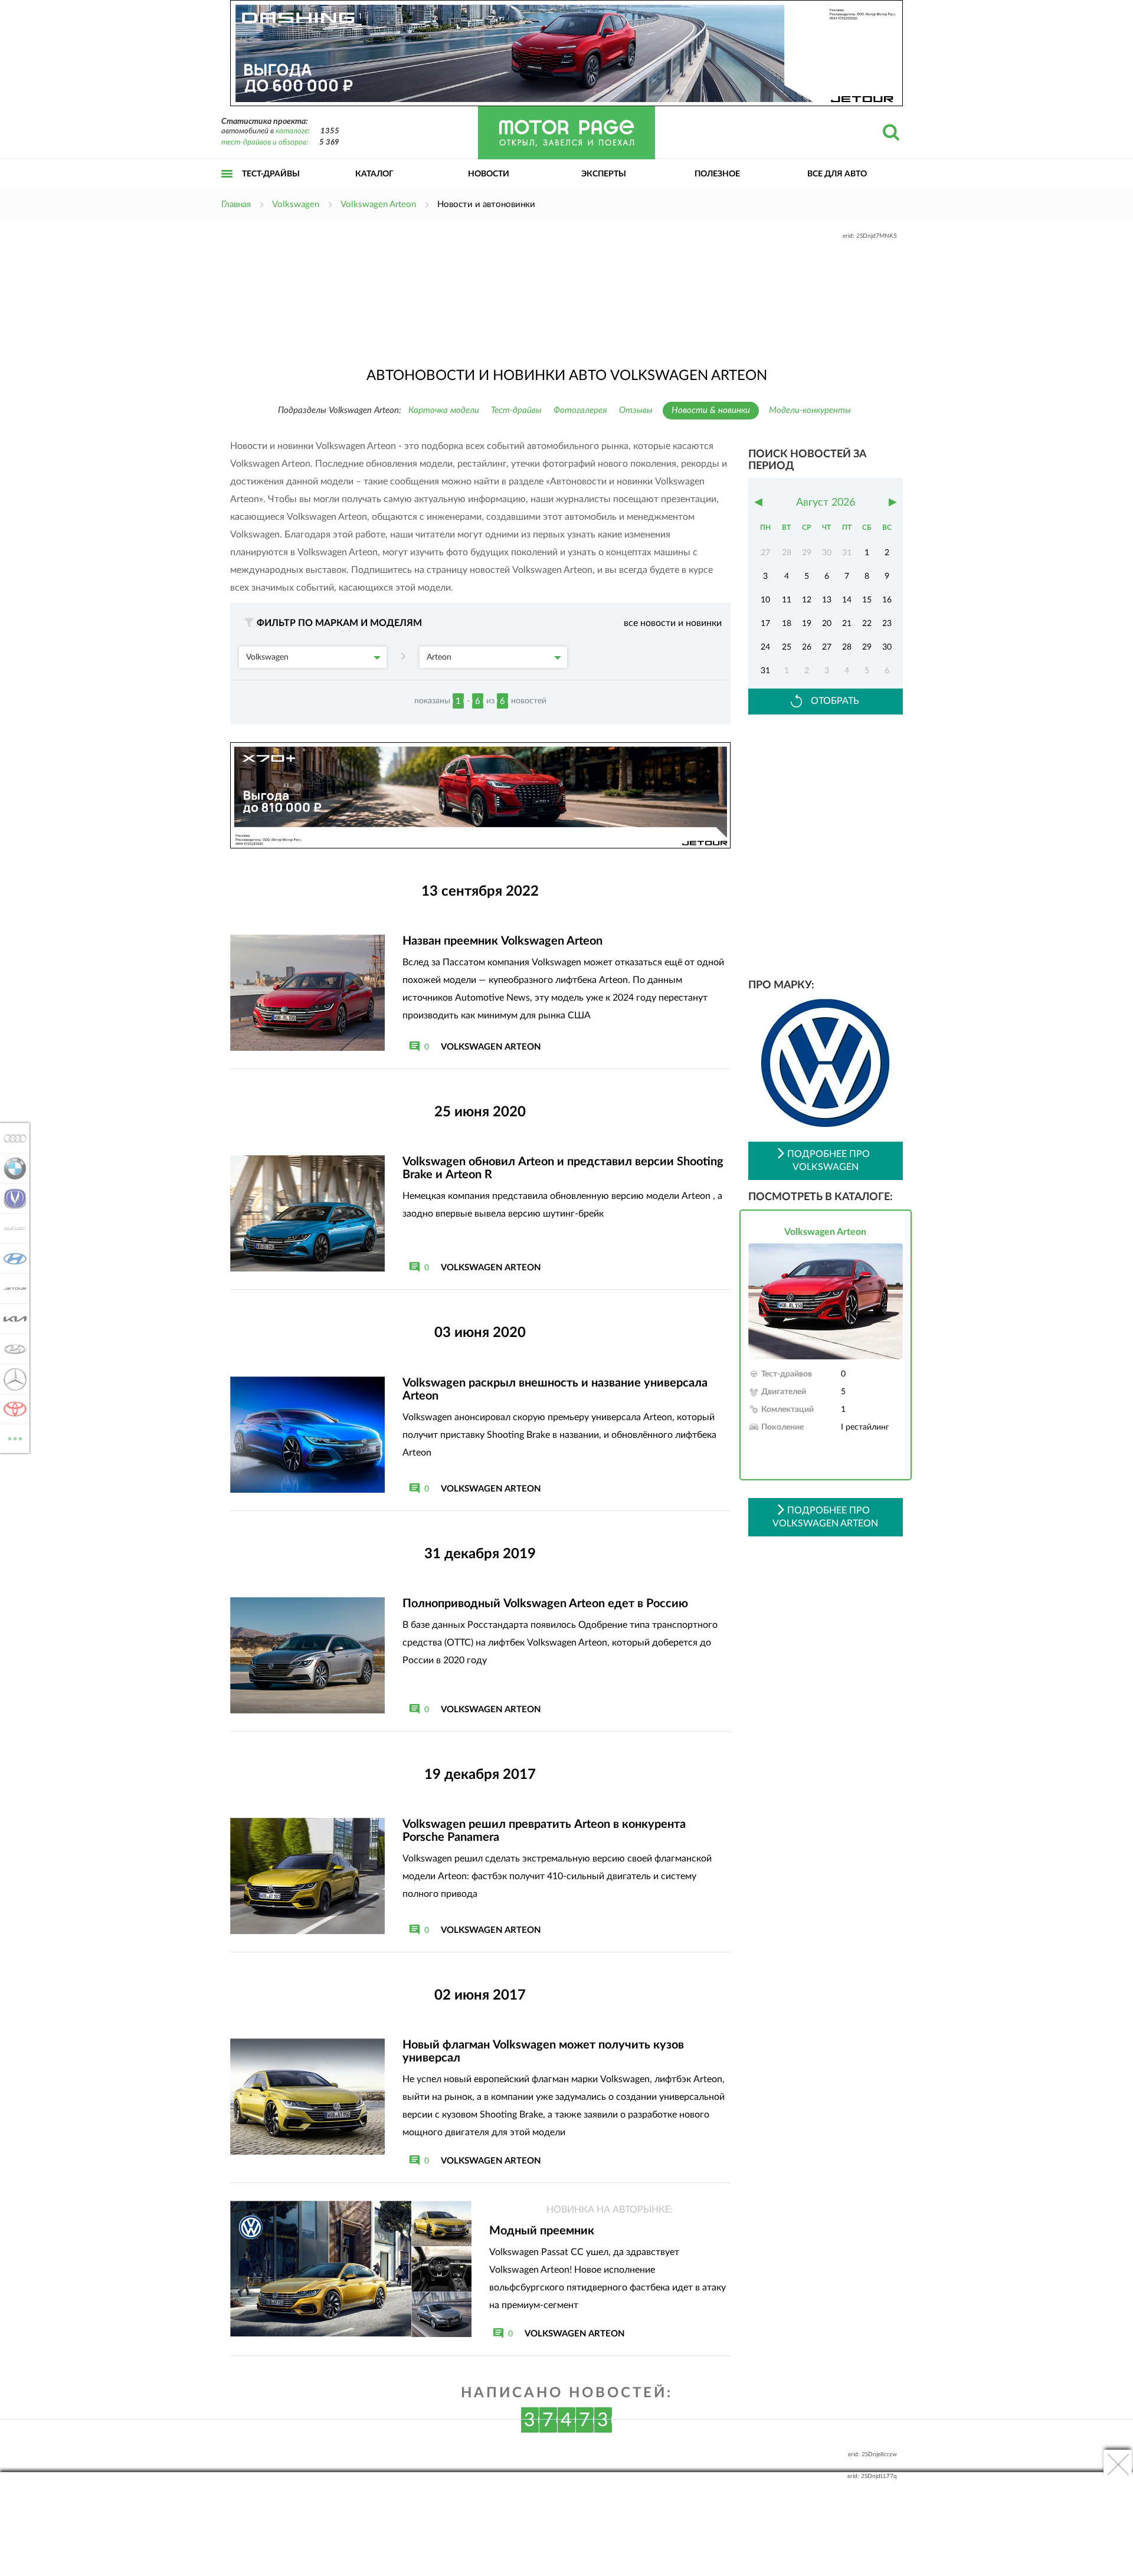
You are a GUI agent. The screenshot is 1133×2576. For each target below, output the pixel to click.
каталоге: (293, 131)
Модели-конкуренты (810, 410)
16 (887, 600)
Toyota (12, 1409)
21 (847, 624)
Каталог (374, 174)
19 (807, 624)
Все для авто (837, 174)
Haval (12, 1228)
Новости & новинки (711, 410)
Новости (489, 174)
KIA (12, 1319)
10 (765, 600)
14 (847, 600)
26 (807, 647)
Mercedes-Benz (12, 1379)
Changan (12, 1198)
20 (827, 624)
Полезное (717, 174)
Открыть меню (227, 187)
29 (867, 647)
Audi (12, 1138)
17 (765, 624)
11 (787, 600)
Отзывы (636, 410)
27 (827, 647)
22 (867, 624)
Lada (12, 1349)
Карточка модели (444, 410)
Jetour (12, 1289)
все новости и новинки (673, 623)
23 (887, 624)
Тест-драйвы (271, 174)
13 (827, 600)
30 (887, 647)
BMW (12, 1168)
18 (787, 624)
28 (847, 647)
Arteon (439, 657)
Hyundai (12, 1258)
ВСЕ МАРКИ (15, 1434)
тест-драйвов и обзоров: (265, 142)
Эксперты (604, 174)
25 (787, 647)
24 (765, 647)
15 (867, 600)
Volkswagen (267, 657)
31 (765, 671)
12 (807, 600)
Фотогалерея (580, 410)
